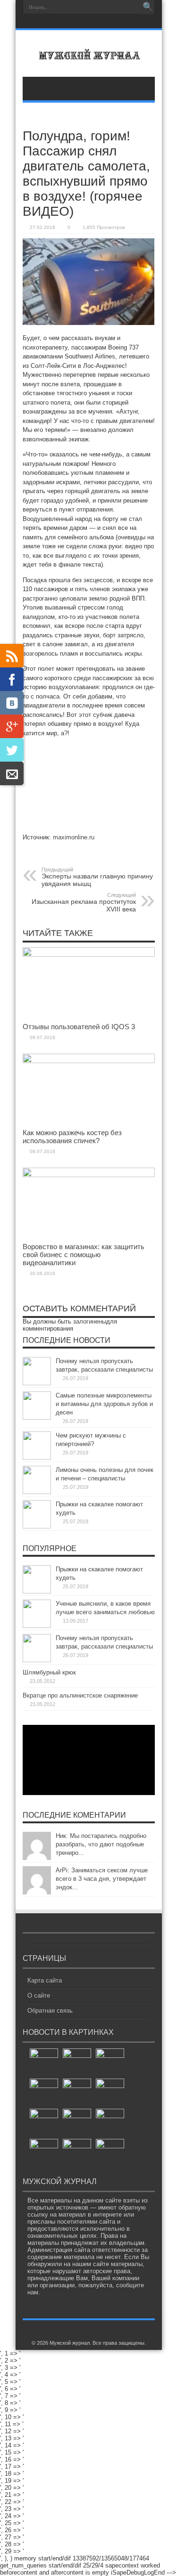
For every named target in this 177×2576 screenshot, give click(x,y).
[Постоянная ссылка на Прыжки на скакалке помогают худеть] (37, 1526)
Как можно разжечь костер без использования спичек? (72, 1137)
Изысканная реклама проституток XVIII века (84, 902)
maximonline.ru (74, 837)
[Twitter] (12, 750)
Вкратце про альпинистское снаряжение (80, 1695)
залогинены (90, 1321)
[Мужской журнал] (89, 53)
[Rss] (87, 22)
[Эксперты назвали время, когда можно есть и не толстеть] (44, 2063)
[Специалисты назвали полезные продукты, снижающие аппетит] (110, 2063)
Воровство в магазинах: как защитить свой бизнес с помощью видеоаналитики (84, 1255)
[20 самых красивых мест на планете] (110, 2093)
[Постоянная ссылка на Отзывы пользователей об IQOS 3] (89, 955)
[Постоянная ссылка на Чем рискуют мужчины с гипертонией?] (37, 1458)
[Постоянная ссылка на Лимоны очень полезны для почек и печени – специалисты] (37, 1492)
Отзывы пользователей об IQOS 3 (79, 1027)
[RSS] (12, 656)
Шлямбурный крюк (49, 1672)
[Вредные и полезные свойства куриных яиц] (44, 2123)
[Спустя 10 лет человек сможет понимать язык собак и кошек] (77, 2093)
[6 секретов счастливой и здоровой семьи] (110, 2123)
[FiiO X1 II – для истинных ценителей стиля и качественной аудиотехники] (110, 2153)
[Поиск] (148, 7)
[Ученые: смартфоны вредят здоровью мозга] (77, 2123)
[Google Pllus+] (12, 726)
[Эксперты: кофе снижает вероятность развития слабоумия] (44, 2153)
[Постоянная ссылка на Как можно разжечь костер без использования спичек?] (89, 1061)
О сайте (39, 1995)
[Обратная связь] (12, 773)
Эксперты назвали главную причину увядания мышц (97, 877)
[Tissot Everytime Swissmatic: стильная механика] (44, 2093)
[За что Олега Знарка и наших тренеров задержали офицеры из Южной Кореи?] (77, 2063)
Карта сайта (45, 1980)
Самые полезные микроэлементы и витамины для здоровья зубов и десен (104, 1404)
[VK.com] (12, 703)
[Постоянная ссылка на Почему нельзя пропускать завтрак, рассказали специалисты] (37, 1383)
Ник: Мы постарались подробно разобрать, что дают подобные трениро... (101, 1844)
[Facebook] (12, 679)
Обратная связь (50, 2011)
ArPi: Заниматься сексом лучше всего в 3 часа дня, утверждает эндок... (102, 1879)
